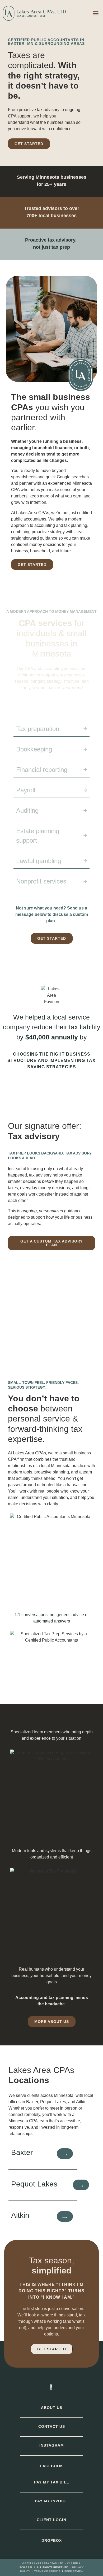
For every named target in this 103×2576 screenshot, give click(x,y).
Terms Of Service (47, 2571)
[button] (96, 13)
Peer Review (74, 2571)
